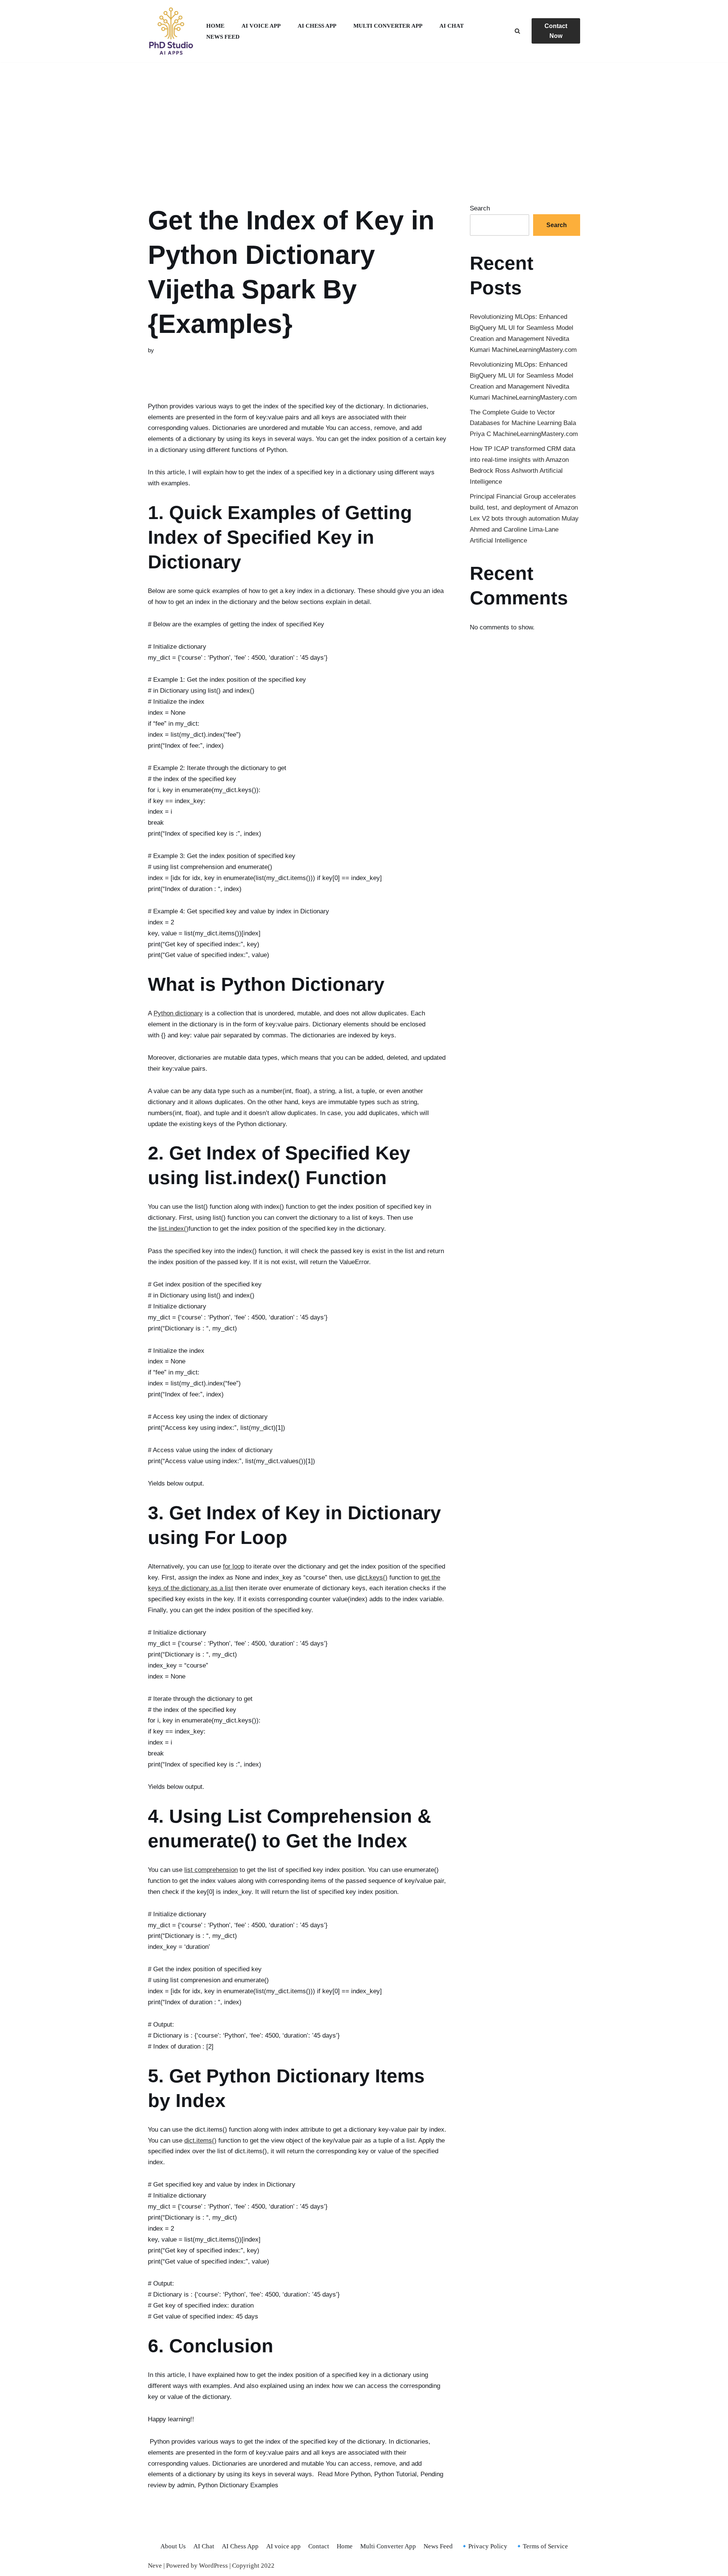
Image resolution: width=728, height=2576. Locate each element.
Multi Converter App (388, 26)
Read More (333, 2474)
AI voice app (261, 26)
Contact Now (556, 31)
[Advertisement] (364, 124)
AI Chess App (317, 26)
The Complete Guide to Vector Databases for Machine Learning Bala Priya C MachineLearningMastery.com (524, 423)
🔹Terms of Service (541, 2546)
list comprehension (211, 1870)
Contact (319, 2546)
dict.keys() (372, 1577)
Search (480, 208)
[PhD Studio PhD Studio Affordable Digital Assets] (171, 31)
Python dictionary (178, 1013)
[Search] (517, 31)
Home (215, 26)
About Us (173, 2546)
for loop (234, 1566)
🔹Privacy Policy (484, 2546)
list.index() (173, 1229)
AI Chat (452, 26)
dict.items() (200, 2141)
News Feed (223, 37)
